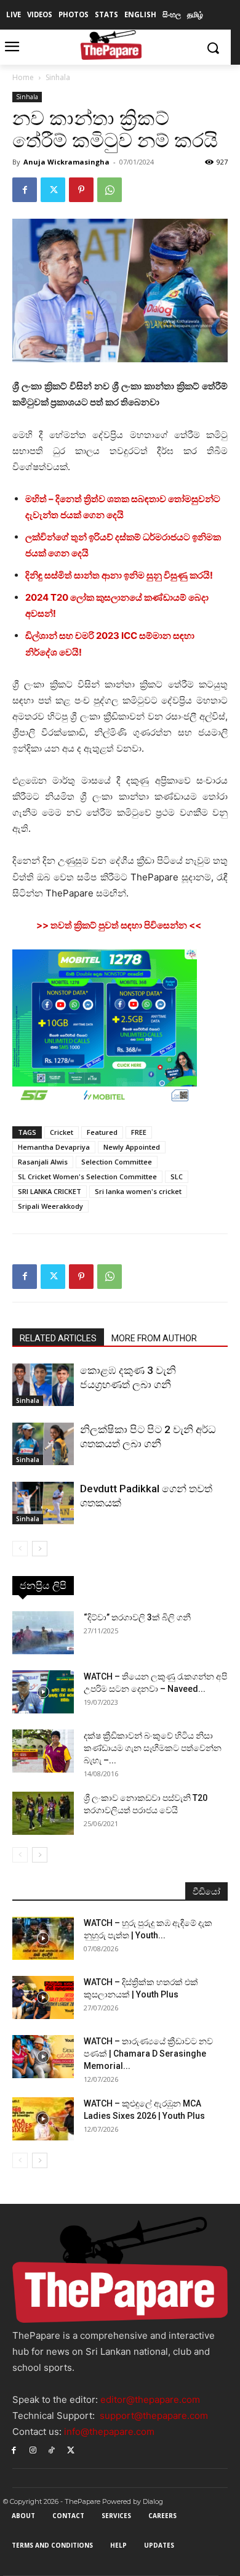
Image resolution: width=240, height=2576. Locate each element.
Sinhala (58, 77)
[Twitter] (53, 190)
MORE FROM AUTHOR (154, 1338)
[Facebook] (25, 190)
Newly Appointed (132, 1147)
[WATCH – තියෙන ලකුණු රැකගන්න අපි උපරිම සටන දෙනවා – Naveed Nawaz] (43, 1692)
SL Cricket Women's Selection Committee (87, 1176)
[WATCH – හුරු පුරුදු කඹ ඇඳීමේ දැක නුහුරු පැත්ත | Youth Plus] (43, 1938)
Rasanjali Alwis (43, 1162)
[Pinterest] (81, 190)
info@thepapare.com (109, 2432)
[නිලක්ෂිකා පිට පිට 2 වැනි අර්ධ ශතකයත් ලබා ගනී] (43, 1444)
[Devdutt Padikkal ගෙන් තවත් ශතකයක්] (43, 1503)
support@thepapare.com (154, 2416)
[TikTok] (52, 2449)
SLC (177, 1176)
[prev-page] (20, 1549)
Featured (102, 1132)
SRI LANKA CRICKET (50, 1191)
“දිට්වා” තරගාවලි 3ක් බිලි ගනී (137, 1617)
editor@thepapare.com (150, 2399)
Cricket (62, 1132)
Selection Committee (117, 1162)
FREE (139, 1132)
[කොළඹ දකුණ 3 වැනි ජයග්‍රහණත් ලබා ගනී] (43, 1385)
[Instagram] (33, 2449)
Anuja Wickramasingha (66, 162)
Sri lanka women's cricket (138, 1191)
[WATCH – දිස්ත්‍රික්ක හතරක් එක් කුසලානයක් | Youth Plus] (43, 1997)
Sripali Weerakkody (50, 1206)
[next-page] (40, 1549)
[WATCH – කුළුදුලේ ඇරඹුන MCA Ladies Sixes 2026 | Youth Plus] (43, 2119)
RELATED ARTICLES (58, 1338)
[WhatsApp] (110, 190)
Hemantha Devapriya (54, 1147)
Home (23, 77)
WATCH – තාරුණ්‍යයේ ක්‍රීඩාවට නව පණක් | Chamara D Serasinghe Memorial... (148, 2054)
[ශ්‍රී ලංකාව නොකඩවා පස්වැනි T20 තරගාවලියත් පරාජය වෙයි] (43, 1813)
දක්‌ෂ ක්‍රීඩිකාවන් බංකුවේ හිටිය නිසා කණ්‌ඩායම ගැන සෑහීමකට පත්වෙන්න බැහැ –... (153, 1748)
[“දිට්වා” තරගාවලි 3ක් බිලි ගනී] (43, 1633)
